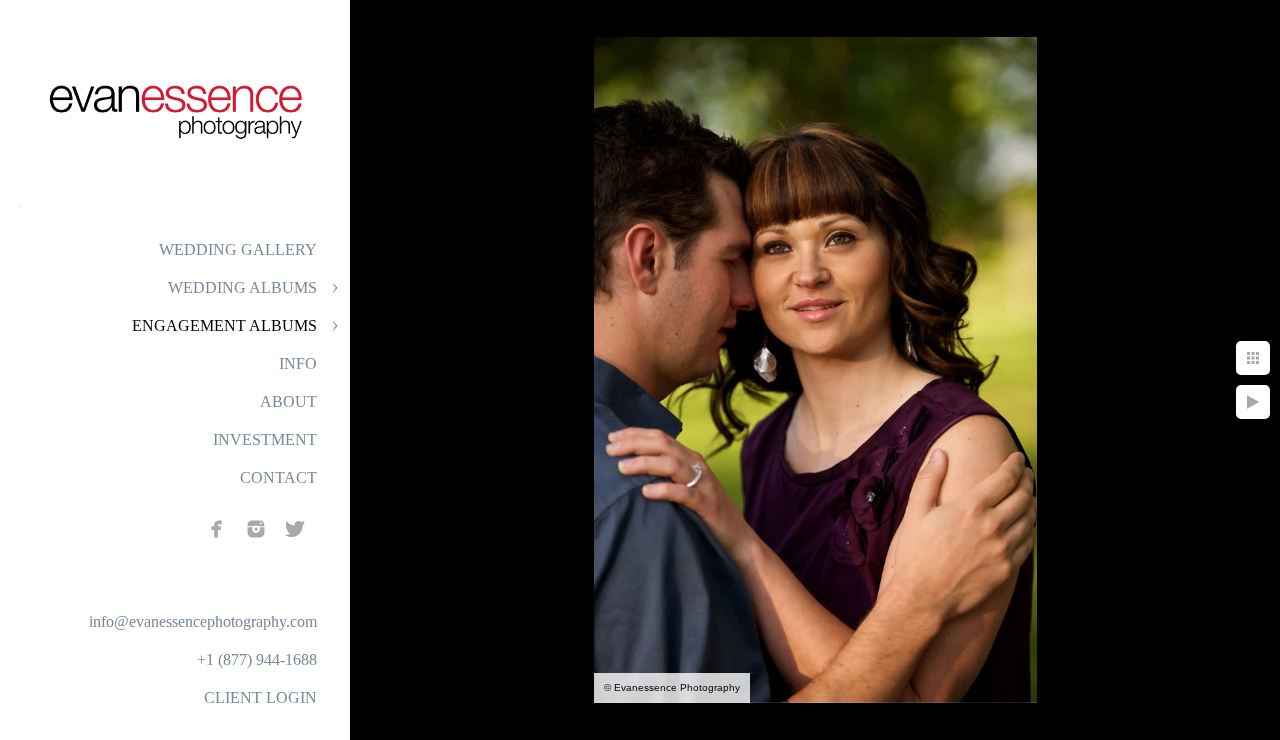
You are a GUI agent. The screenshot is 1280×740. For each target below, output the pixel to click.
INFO (298, 363)
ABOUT (288, 401)
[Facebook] (217, 529)
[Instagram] (256, 529)
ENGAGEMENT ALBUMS (224, 325)
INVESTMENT (265, 439)
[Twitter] (295, 529)
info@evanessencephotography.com (203, 621)
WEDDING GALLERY (238, 249)
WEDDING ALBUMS (242, 287)
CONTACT (278, 477)
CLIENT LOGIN (260, 697)
